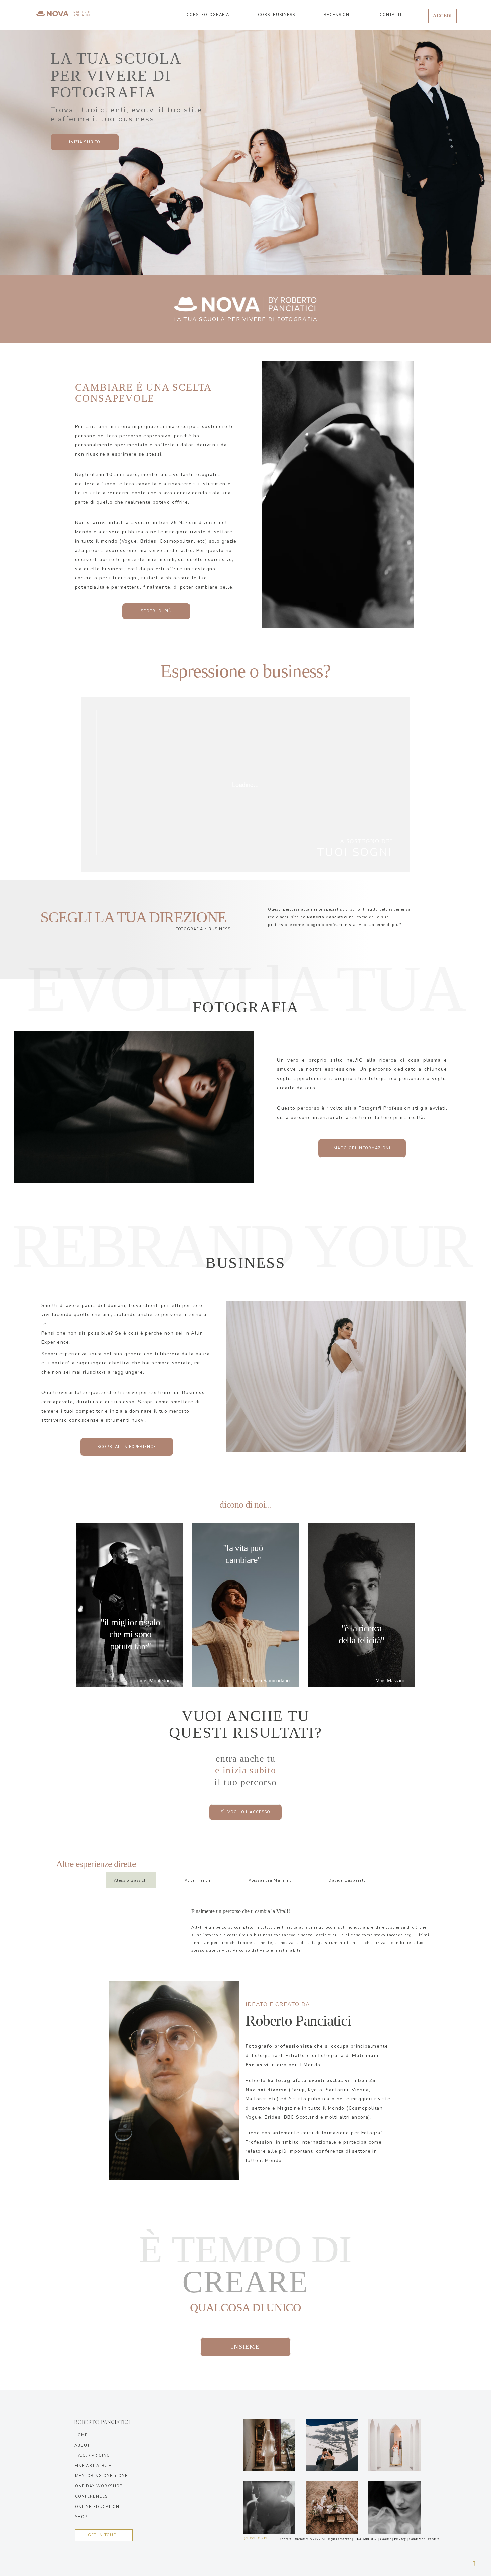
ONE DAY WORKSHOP (99, 2486)
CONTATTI (391, 15)
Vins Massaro (390, 1681)
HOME (81, 2435)
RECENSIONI (337, 15)
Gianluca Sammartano (266, 1681)
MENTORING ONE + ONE (102, 2476)
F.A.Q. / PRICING (92, 2455)
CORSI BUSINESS (276, 15)
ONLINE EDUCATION (97, 2507)
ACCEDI (442, 16)
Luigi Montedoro (154, 1681)
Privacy (400, 2539)
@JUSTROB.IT (256, 2538)
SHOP (81, 2517)
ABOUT (82, 2445)
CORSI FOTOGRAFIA (208, 15)
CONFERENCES (92, 2496)
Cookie (386, 2539)
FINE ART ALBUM (93, 2466)
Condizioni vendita (425, 2539)
